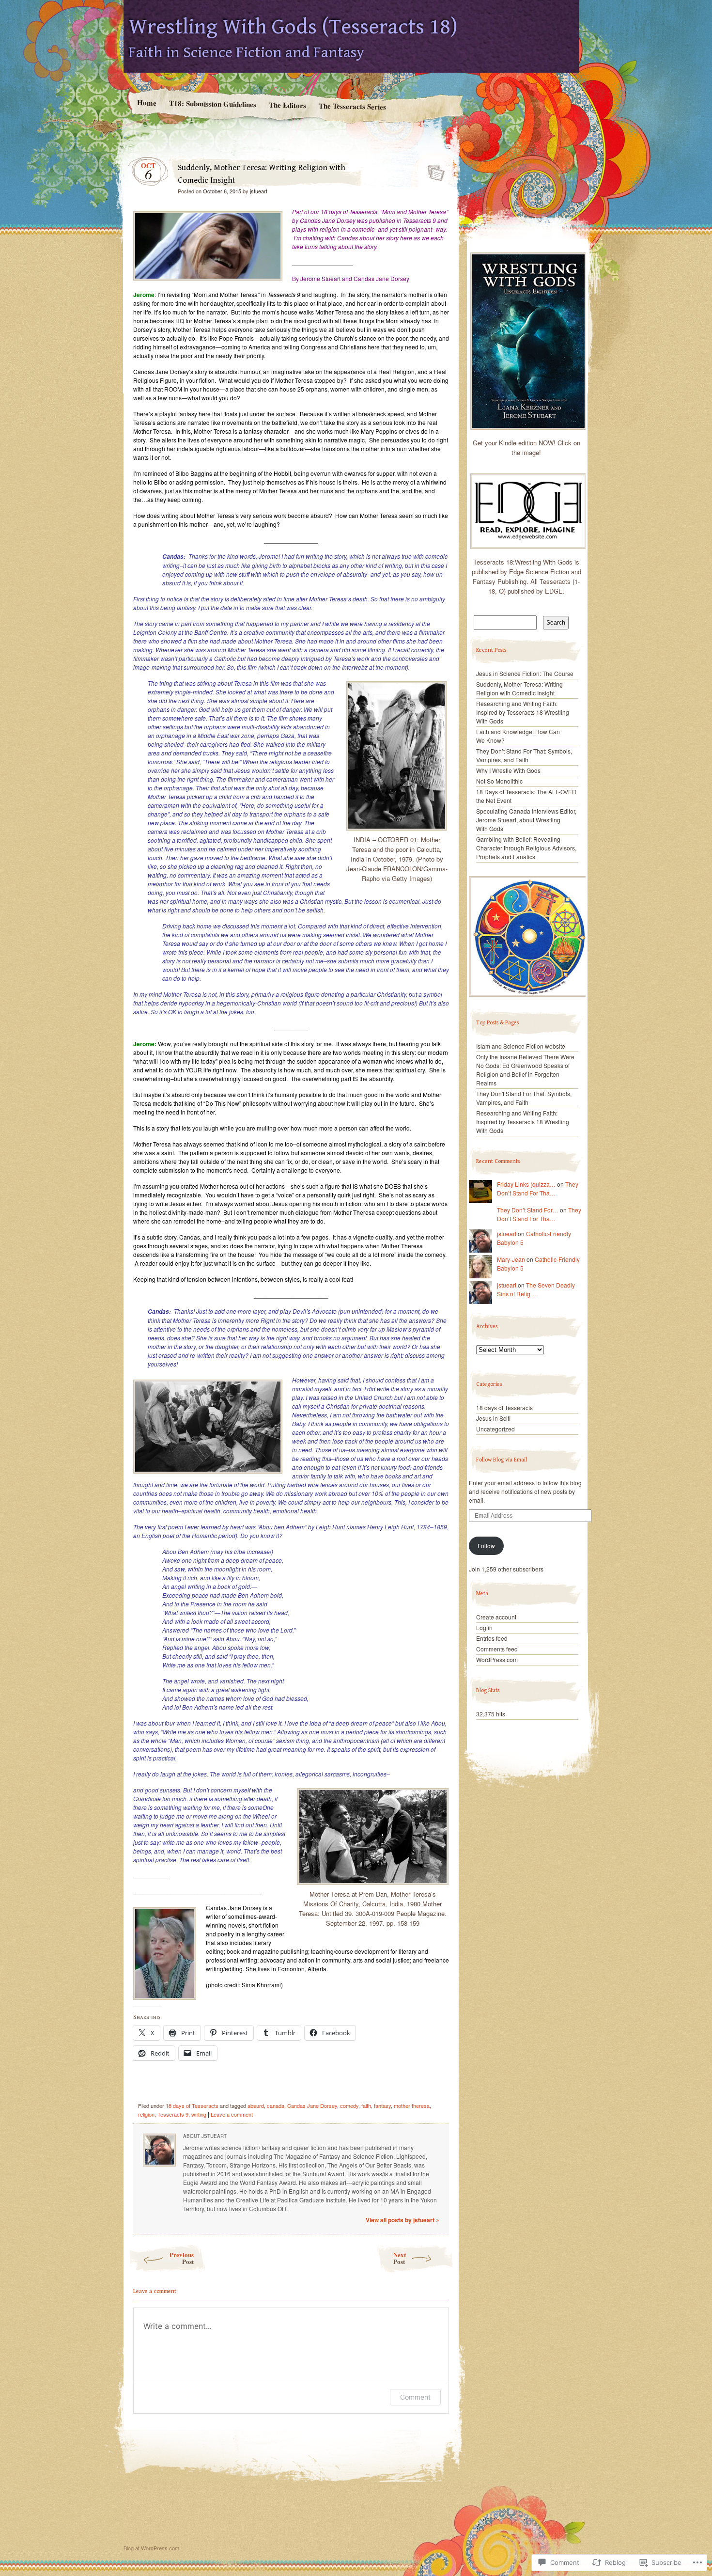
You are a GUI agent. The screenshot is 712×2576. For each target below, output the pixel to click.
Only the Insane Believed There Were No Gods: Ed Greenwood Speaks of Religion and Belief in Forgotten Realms (525, 1070)
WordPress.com (497, 1659)
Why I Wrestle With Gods (508, 770)
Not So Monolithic (499, 781)
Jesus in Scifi (493, 1418)
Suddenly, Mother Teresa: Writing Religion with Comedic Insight (519, 688)
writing (199, 2114)
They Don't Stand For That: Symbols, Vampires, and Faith (524, 1098)
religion (146, 2114)
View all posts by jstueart (402, 2220)
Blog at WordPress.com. (152, 2548)
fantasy (382, 2105)
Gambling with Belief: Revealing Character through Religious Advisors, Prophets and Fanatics (526, 848)
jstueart (259, 191)
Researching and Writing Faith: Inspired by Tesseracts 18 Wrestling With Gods (523, 712)
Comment (415, 2397)
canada (276, 2105)
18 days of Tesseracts (192, 2105)
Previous (182, 2258)
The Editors (287, 105)
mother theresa (412, 2105)
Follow (486, 1546)
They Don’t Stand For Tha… (538, 1188)
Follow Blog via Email (502, 1460)
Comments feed (497, 1649)
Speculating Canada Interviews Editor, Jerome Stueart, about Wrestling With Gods (526, 820)
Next (400, 2258)
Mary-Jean (511, 1259)
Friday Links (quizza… (526, 1184)
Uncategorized (495, 1429)
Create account (496, 1617)
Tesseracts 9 (173, 2114)
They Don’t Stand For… (528, 1210)
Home (146, 102)
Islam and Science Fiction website (521, 1046)
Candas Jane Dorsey (312, 2105)
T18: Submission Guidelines (212, 103)
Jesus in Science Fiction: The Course (525, 673)
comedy (349, 2105)
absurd (256, 2105)
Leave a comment (232, 2114)
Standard (433, 170)
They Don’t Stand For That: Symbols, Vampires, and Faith (524, 755)
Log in (484, 1627)
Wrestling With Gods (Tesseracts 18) (293, 27)
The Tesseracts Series (352, 106)
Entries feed (492, 1638)
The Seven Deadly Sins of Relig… (536, 1289)
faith (366, 2105)
